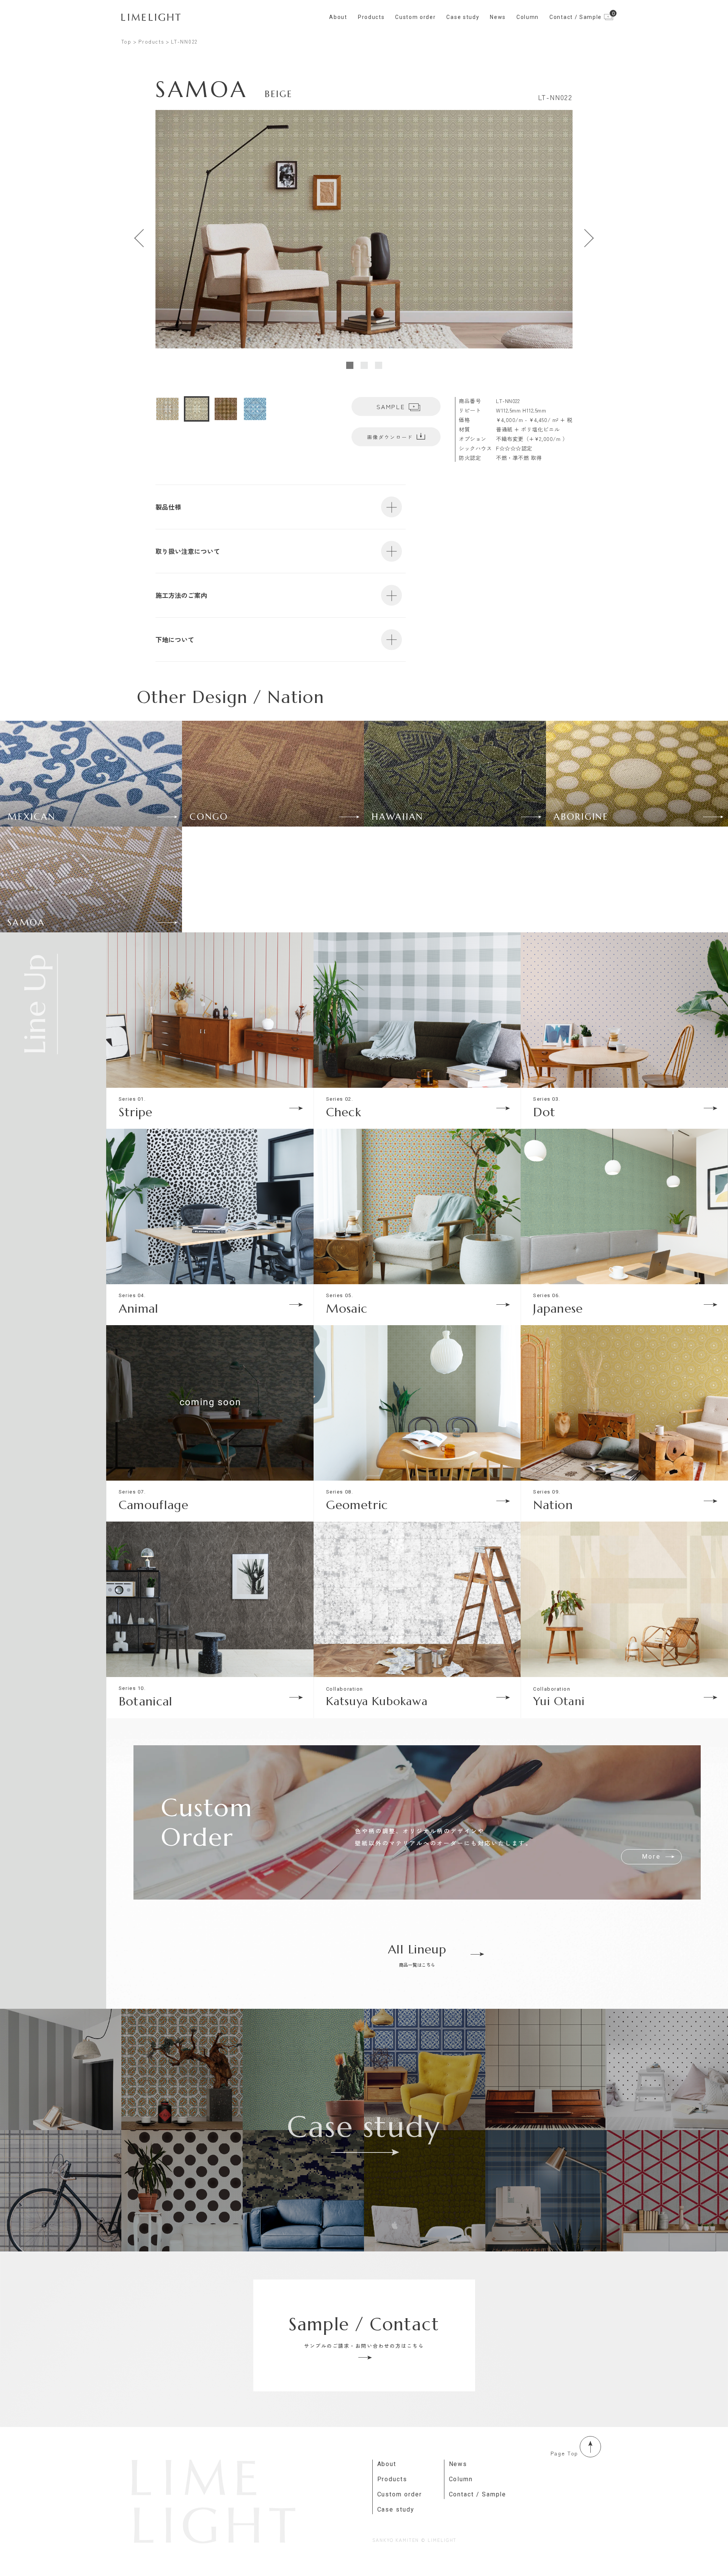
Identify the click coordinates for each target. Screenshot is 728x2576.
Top (126, 42)
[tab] (350, 365)
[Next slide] (588, 238)
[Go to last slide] (140, 238)
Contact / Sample (478, 2494)
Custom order (415, 17)
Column (528, 17)
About (338, 17)
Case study (463, 17)
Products (371, 17)
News (498, 17)
